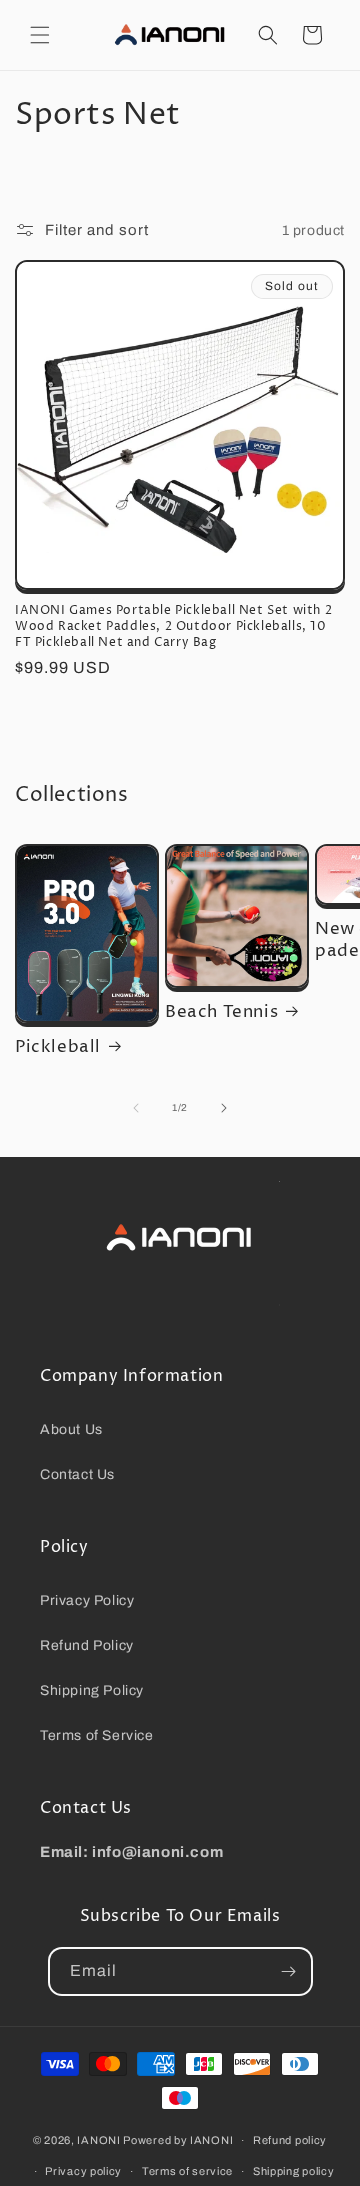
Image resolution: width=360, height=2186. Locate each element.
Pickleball (58, 1047)
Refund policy (290, 2140)
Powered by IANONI (178, 2140)
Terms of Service (97, 1735)
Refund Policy (87, 1645)
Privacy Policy (87, 1600)
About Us (71, 1429)
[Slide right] (224, 1108)
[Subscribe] (289, 1971)
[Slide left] (136, 1108)
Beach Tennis (221, 1012)
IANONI (98, 2140)
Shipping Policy (92, 1690)
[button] (40, 35)
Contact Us (77, 1474)
